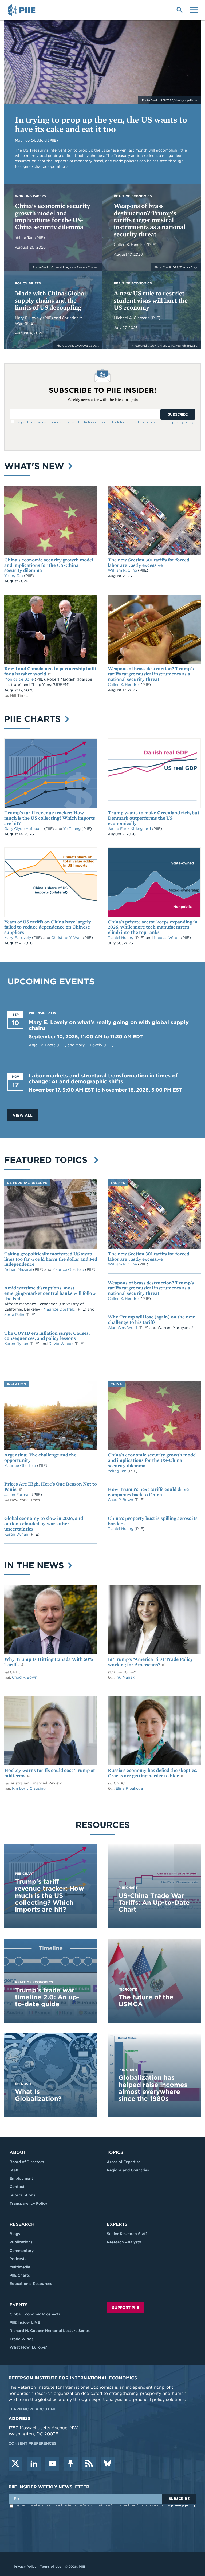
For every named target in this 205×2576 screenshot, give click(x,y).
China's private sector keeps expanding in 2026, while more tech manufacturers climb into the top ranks (153, 927)
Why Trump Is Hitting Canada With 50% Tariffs (49, 1662)
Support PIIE (126, 2308)
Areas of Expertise (124, 2162)
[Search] (179, 9)
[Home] (22, 10)
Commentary (22, 2251)
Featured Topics (48, 1160)
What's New (36, 466)
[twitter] (15, 2464)
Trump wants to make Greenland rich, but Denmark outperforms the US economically (154, 818)
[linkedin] (34, 2464)
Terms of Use (51, 2567)
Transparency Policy (28, 2203)
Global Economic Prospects (35, 2314)
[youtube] (52, 2464)
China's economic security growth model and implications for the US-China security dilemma (53, 216)
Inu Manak (125, 1677)
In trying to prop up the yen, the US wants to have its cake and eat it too (101, 124)
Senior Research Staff (127, 2234)
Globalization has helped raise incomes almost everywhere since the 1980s (153, 2088)
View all (23, 1115)
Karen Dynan (17, 1344)
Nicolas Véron (167, 938)
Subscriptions (22, 2195)
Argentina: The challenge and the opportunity (40, 1457)
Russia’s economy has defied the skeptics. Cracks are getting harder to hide (153, 1773)
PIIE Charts (34, 719)
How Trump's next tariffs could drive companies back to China (148, 1492)
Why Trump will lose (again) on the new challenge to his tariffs (151, 1319)
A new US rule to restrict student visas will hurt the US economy (151, 300)
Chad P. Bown (121, 1500)
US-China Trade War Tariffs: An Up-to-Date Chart (154, 1903)
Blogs (15, 2234)
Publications (21, 2242)
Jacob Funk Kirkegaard (130, 829)
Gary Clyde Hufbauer (24, 829)
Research (22, 2224)
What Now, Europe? (28, 2347)
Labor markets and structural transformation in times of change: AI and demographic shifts (103, 1079)
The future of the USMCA (146, 2001)
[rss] (89, 2464)
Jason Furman (18, 1495)
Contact (17, 2187)
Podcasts (18, 2259)
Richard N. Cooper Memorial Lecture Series (50, 2331)
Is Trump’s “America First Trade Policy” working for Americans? (151, 1662)
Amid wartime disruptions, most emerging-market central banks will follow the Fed (50, 1293)
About (18, 2152)
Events (19, 2305)
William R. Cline (123, 570)
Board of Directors (27, 2162)
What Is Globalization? (38, 2095)
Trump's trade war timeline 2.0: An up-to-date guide (47, 1997)
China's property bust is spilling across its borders (153, 1521)
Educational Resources (31, 2284)
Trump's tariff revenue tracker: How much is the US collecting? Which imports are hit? (50, 818)
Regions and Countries (128, 2170)
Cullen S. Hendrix (130, 245)
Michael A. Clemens (132, 318)
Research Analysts (124, 2242)
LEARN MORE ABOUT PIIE (33, 2409)
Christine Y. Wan (67, 938)
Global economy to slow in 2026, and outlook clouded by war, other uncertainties (44, 1523)
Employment (21, 2178)
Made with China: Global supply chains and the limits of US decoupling (50, 300)
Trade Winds (21, 2339)
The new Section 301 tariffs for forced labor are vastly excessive (149, 562)
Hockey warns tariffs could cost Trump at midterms (50, 1773)
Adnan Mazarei (19, 1269)
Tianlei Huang (121, 938)
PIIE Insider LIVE (25, 2322)
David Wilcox (62, 1344)
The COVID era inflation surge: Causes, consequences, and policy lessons (47, 1336)
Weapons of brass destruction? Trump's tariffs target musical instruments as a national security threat (149, 220)
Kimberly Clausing (29, 1788)
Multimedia (20, 2267)
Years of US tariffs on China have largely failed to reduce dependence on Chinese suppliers (48, 927)
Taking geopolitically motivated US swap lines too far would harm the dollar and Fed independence (51, 1259)
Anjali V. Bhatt (43, 1045)
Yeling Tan (25, 238)
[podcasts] (71, 2464)
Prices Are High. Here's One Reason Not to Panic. (51, 1486)
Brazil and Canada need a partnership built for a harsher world (50, 671)
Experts (117, 2224)
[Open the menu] (194, 9)
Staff (14, 2170)
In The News (35, 1565)
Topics (115, 2152)
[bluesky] (108, 2464)
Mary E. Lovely (29, 318)
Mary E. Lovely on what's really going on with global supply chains (109, 1025)
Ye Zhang (72, 829)
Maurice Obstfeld (69, 1269)
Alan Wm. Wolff (123, 1328)
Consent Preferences (32, 2443)
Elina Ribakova (129, 1788)
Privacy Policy (25, 2567)
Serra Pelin (15, 1315)
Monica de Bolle (19, 679)
